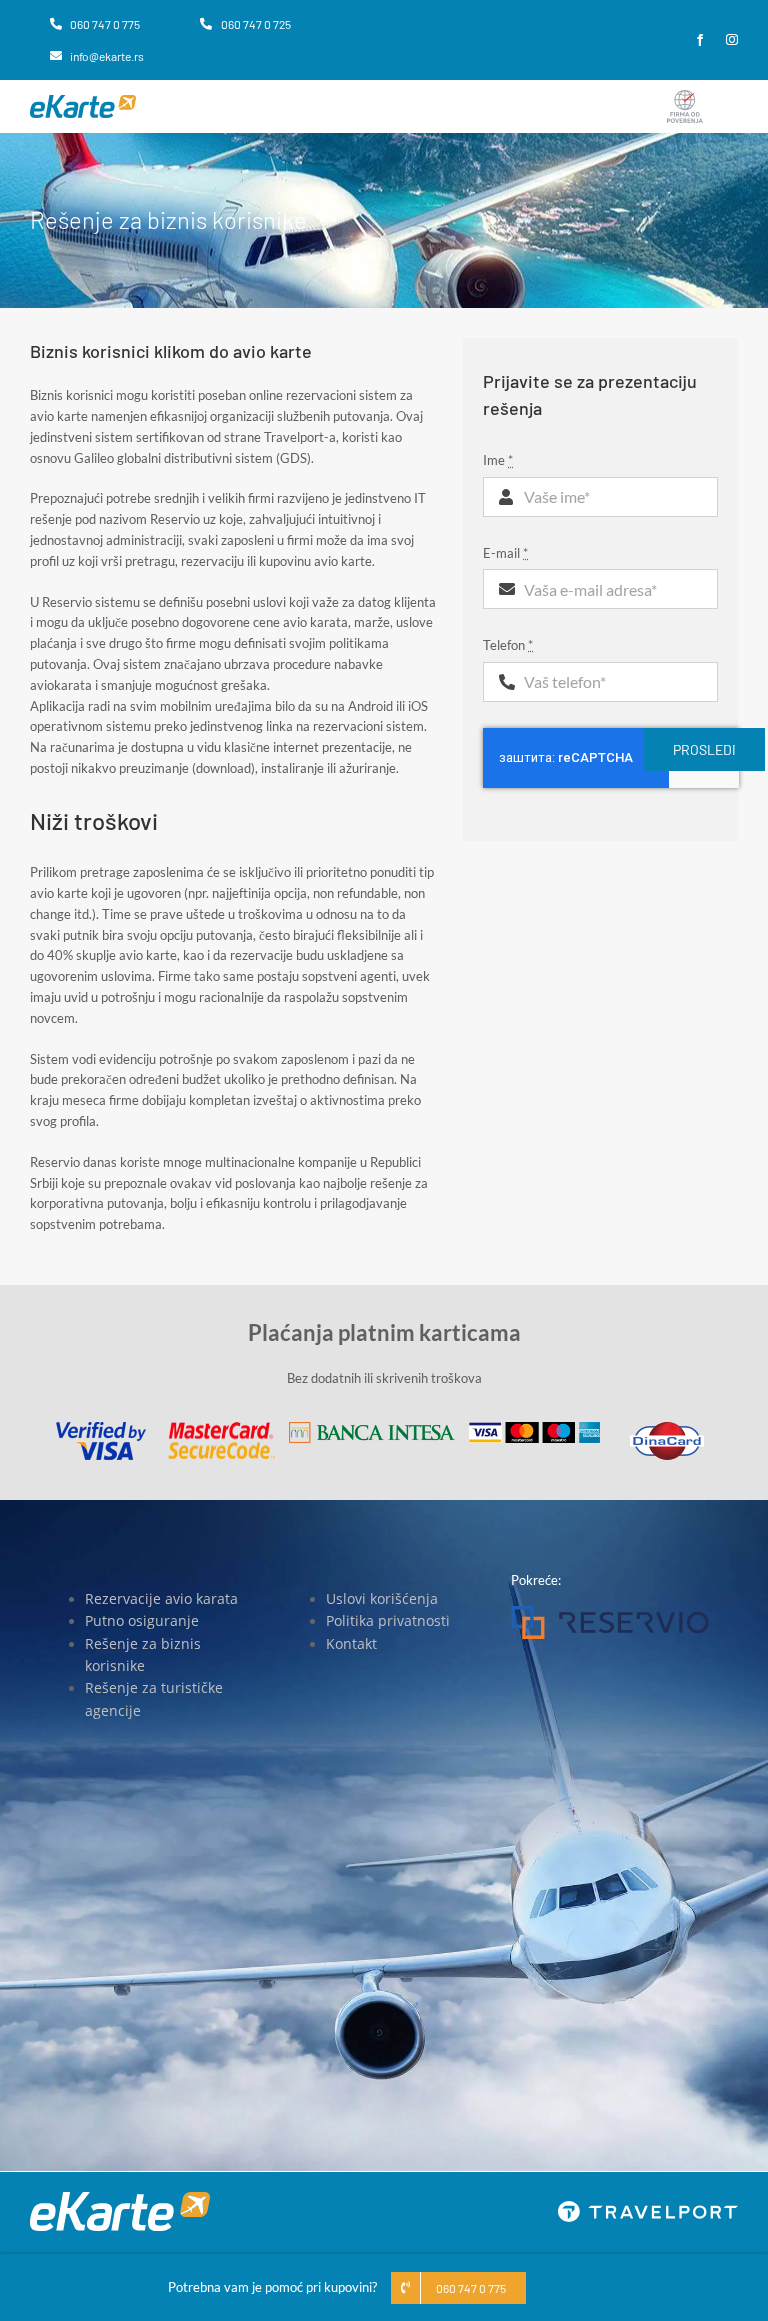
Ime (498, 460)
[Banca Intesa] (372, 1428)
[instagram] (732, 40)
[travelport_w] (648, 2207)
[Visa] (101, 1428)
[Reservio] (610, 1612)
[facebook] (700, 40)
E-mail (505, 553)
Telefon (508, 645)
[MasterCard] (221, 1428)
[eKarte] (83, 101)
